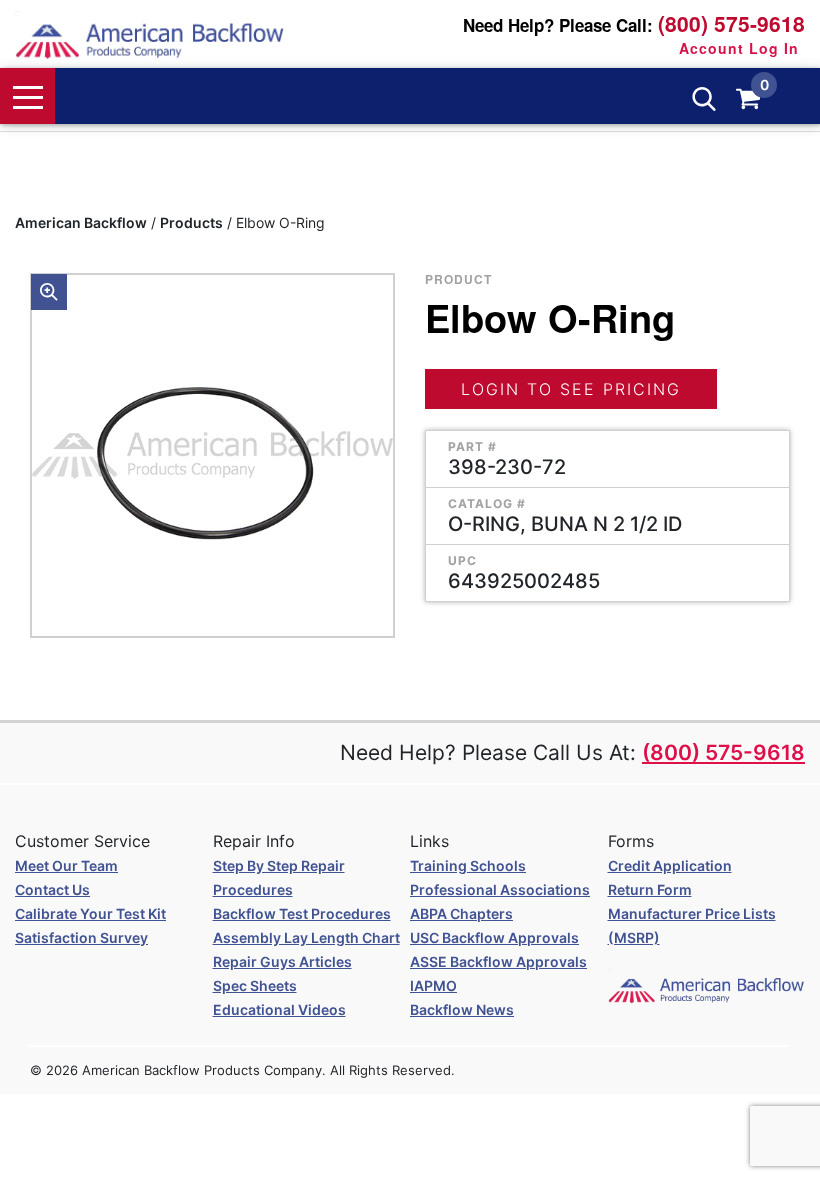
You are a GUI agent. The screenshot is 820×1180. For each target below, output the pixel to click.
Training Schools (468, 865)
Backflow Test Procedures (302, 913)
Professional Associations (500, 889)
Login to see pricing (571, 389)
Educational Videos (279, 1009)
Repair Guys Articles (282, 961)
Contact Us (52, 889)
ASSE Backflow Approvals (498, 961)
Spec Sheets (255, 985)
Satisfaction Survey (81, 937)
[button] (49, 292)
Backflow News (462, 1009)
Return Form (650, 889)
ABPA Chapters (461, 913)
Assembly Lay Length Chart (306, 937)
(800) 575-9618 (731, 23)
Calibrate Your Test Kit (90, 913)
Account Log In (739, 48)
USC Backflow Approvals (494, 937)
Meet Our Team (66, 865)
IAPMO (433, 985)
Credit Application (670, 865)
